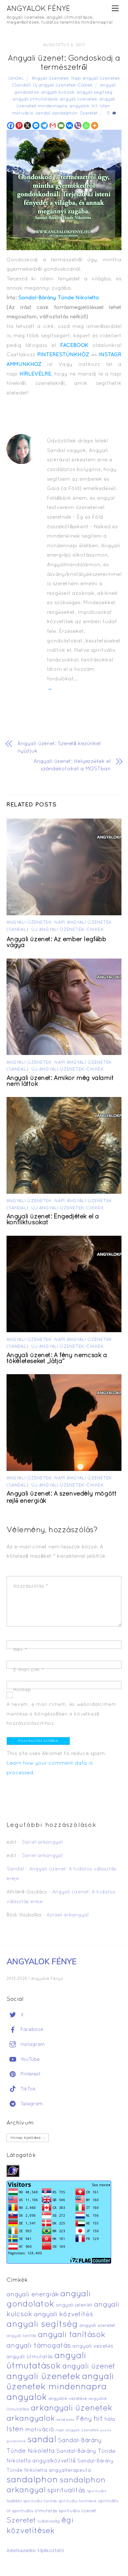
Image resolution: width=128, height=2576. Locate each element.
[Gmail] (53, 126)
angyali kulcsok (58, 93)
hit (95, 106)
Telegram (31, 2104)
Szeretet (89, 113)
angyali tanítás (21, 2336)
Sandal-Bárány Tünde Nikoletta (59, 298)
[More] (95, 126)
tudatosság (49, 2522)
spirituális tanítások (78, 2501)
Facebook (31, 2030)
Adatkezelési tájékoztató (35, 2551)
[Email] (61, 126)
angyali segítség (95, 93)
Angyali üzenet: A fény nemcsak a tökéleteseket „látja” (57, 1358)
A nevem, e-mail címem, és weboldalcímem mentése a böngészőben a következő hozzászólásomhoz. (62, 1714)
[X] (27, 126)
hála (110, 2419)
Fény (84, 2419)
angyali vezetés (93, 2346)
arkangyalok (31, 2419)
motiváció (23, 113)
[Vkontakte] (69, 126)
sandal (43, 113)
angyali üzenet (89, 2367)
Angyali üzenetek (50, 79)
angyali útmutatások (35, 99)
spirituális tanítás (40, 2501)
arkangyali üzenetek (72, 2408)
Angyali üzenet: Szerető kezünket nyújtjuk (59, 747)
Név (20, 1650)
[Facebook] (11, 126)
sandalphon (65, 113)
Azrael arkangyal (68, 1915)
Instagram (32, 2045)
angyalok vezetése (68, 2399)
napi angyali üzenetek (77, 2430)
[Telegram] (44, 126)
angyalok (80, 106)
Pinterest (30, 2074)
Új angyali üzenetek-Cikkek (63, 85)
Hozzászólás (31, 1586)
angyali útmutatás (30, 2357)
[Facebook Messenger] (36, 126)
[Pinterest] (19, 126)
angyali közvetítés (64, 2315)
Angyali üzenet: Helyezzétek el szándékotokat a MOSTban (72, 765)
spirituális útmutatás (35, 2511)
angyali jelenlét (74, 2305)
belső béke (66, 2420)
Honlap (22, 1690)
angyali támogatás (39, 2346)
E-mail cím (29, 1670)
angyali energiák (33, 2295)
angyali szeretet (97, 2326)
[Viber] (78, 126)
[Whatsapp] (86, 126)
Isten (105, 106)
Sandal (16, 79)
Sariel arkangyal (42, 1842)
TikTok (27, 2089)
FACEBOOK (74, 345)
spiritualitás (66, 2491)
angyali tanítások (72, 2335)
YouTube (29, 2060)
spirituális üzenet (78, 2511)
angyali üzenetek (79, 99)
